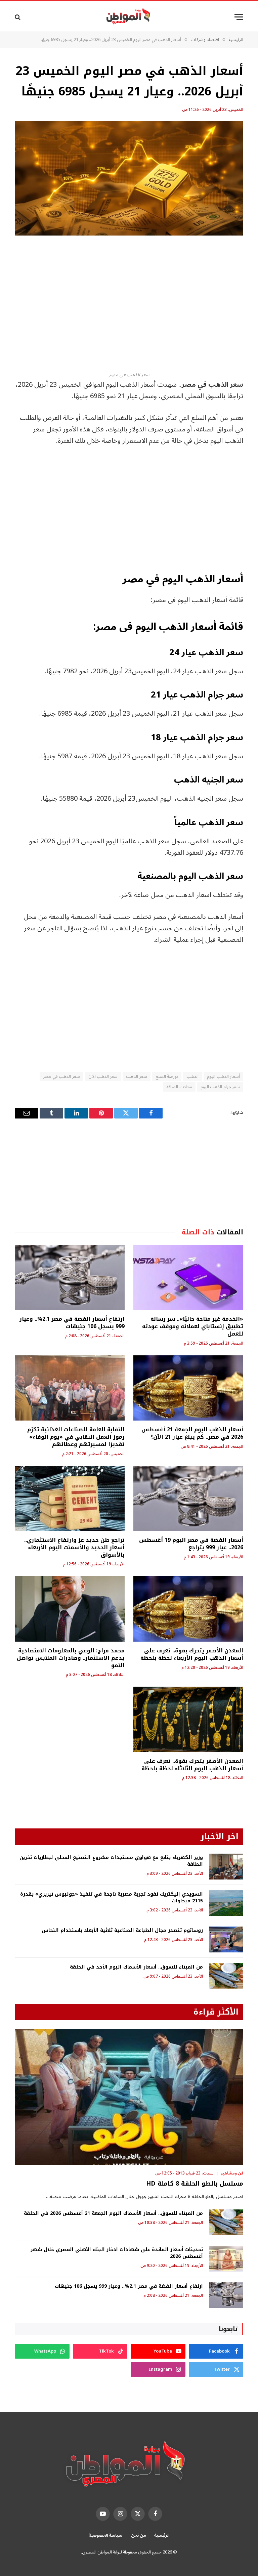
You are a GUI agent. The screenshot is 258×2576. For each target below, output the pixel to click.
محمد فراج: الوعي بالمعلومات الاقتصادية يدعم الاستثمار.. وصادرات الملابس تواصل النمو (71, 1658)
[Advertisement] (129, 303)
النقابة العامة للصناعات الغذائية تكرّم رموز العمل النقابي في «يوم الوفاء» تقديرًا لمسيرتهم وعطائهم (76, 1437)
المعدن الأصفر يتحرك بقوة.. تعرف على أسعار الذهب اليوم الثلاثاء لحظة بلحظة (192, 1765)
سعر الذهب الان (103, 1076)
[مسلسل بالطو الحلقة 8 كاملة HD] (129, 2097)
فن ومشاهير (232, 2173)
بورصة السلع (167, 1076)
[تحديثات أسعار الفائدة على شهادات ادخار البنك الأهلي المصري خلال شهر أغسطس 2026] (226, 2259)
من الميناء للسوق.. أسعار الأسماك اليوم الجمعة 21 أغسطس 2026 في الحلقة (113, 2213)
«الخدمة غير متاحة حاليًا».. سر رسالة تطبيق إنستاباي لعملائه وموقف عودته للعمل (193, 1326)
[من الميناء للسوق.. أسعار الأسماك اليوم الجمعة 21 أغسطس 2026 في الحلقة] (226, 2222)
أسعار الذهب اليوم (223, 1076)
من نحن (139, 2535)
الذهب (192, 1076)
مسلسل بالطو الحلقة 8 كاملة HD (195, 2184)
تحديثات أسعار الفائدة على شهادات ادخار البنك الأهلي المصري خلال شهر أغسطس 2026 (117, 2253)
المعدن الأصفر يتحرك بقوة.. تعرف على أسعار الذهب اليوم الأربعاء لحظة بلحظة (192, 1654)
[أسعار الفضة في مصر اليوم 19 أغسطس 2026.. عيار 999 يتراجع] (188, 1499)
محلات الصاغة (179, 1087)
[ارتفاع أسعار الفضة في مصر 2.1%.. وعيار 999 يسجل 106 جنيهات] (70, 1278)
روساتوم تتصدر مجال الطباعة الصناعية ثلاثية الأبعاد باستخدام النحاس (122, 1931)
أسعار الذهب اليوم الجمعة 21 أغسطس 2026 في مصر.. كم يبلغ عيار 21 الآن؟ (192, 1433)
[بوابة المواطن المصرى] (129, 17)
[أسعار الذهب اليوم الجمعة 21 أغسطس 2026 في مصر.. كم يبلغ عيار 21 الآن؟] (188, 1388)
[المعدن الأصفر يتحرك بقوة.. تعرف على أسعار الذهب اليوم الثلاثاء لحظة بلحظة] (188, 1719)
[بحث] (18, 17)
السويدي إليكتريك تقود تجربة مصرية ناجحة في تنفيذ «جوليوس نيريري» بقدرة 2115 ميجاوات (112, 1898)
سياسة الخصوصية (106, 2535)
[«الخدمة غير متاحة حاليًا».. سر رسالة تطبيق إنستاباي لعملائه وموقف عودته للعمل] (188, 1278)
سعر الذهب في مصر (61, 1076)
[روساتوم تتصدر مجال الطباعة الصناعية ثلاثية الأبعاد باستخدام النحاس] (226, 1939)
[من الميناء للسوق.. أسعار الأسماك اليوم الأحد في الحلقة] (226, 1976)
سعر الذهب (136, 1076)
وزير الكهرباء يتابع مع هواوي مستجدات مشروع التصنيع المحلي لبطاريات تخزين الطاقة (111, 1861)
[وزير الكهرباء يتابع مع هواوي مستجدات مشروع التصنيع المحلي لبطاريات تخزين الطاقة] (226, 1867)
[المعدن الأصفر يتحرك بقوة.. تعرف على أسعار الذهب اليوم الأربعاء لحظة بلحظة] (188, 1609)
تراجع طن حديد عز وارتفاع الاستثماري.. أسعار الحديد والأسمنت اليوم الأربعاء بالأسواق (74, 1547)
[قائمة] (239, 17)
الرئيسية (162, 2535)
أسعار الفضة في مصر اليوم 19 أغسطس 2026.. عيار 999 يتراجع (191, 1544)
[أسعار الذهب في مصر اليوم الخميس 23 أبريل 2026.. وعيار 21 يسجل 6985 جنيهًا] (129, 178)
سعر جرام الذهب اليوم (220, 1087)
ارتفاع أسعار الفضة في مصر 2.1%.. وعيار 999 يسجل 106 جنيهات (72, 1323)
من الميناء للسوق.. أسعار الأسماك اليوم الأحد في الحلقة (136, 1967)
